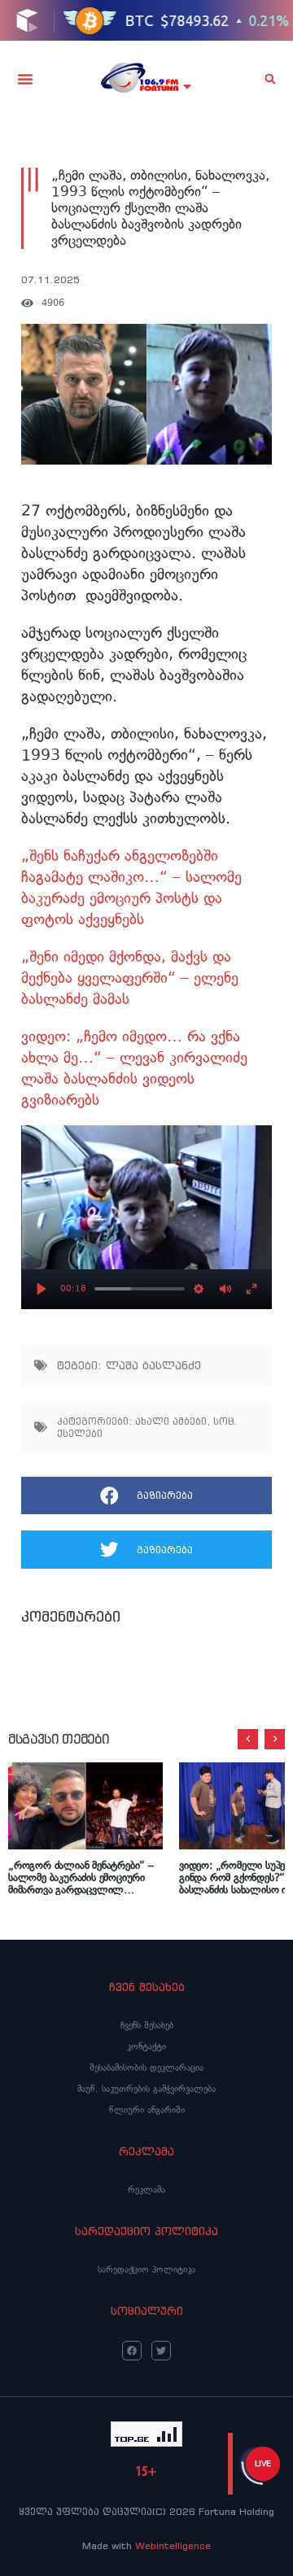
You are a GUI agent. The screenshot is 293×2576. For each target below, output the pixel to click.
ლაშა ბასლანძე (153, 1365)
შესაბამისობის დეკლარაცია (146, 2067)
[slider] (140, 1289)
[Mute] (225, 1289)
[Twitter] (161, 2351)
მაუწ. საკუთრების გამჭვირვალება (146, 2089)
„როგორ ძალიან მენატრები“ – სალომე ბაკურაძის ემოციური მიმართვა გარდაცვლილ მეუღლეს (81, 1877)
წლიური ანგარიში (147, 2110)
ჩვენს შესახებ (147, 2025)
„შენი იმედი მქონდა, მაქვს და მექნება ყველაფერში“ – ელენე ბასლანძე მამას (130, 978)
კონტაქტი (146, 2046)
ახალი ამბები (171, 1421)
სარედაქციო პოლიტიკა (146, 2269)
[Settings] (199, 1289)
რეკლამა (146, 2190)
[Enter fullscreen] (251, 1289)
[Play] (42, 1289)
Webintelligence (173, 2545)
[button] (25, 79)
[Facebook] (132, 2351)
